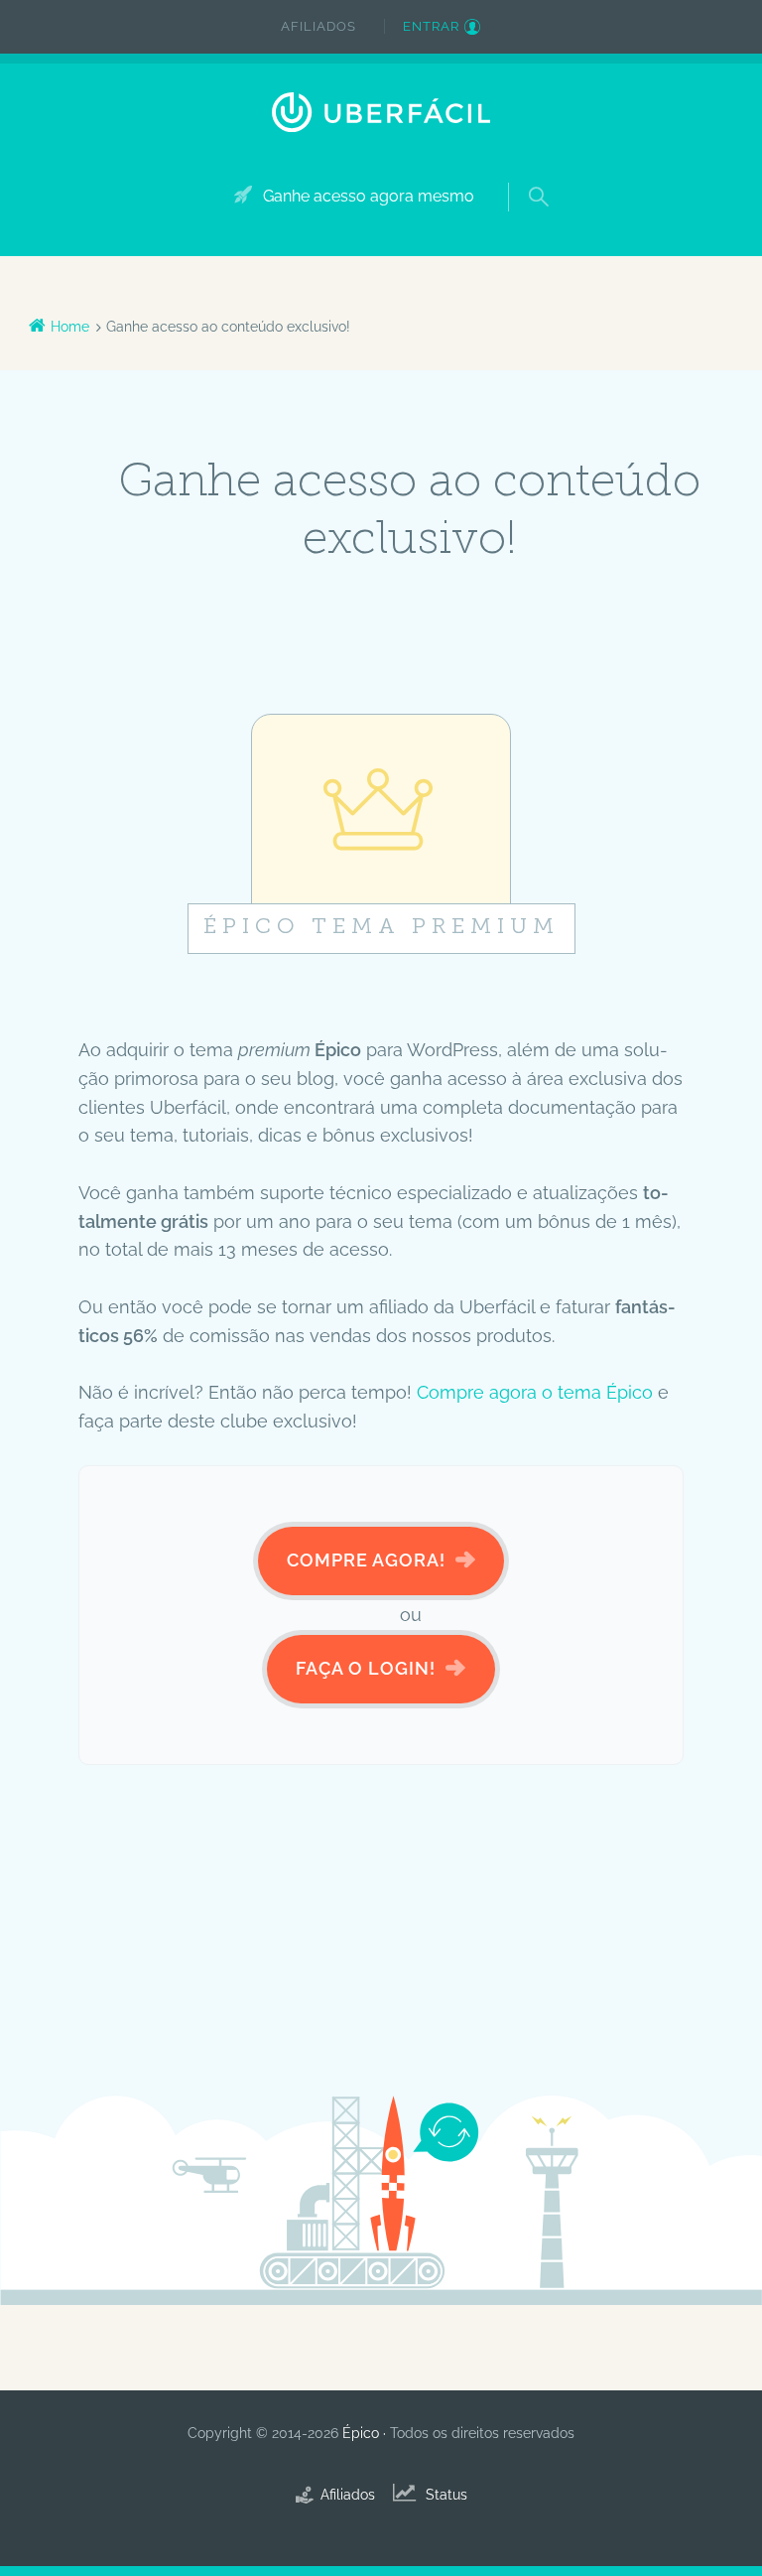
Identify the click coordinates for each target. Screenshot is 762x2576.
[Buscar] (521, 174)
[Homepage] (381, 112)
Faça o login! (366, 1668)
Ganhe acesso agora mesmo (369, 196)
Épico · (366, 2433)
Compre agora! (366, 1560)
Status (446, 2495)
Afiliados (318, 26)
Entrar (431, 26)
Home (70, 327)
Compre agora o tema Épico (535, 1392)
